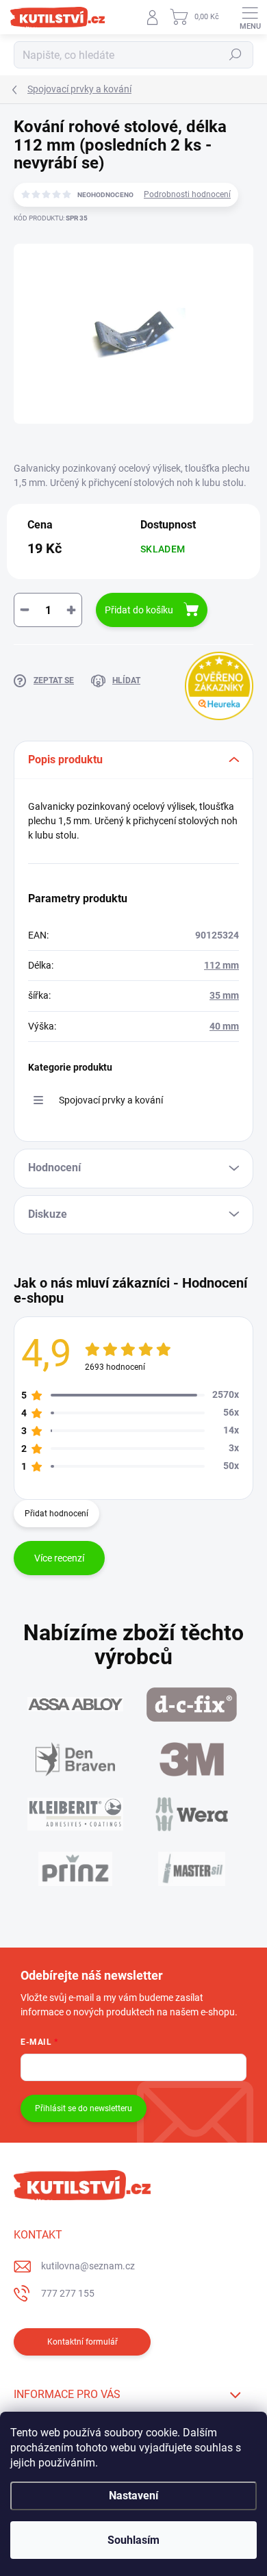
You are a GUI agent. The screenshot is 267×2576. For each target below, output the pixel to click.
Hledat (236, 55)
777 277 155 (68, 2293)
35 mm (224, 995)
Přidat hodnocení (56, 1514)
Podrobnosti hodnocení (187, 194)
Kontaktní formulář (82, 2342)
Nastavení (133, 2496)
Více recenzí (59, 1558)
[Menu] (250, 17)
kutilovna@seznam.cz (88, 2266)
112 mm (221, 965)
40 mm (224, 1026)
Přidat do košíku (139, 610)
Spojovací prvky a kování (111, 1100)
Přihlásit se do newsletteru (84, 2108)
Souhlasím (133, 2540)
